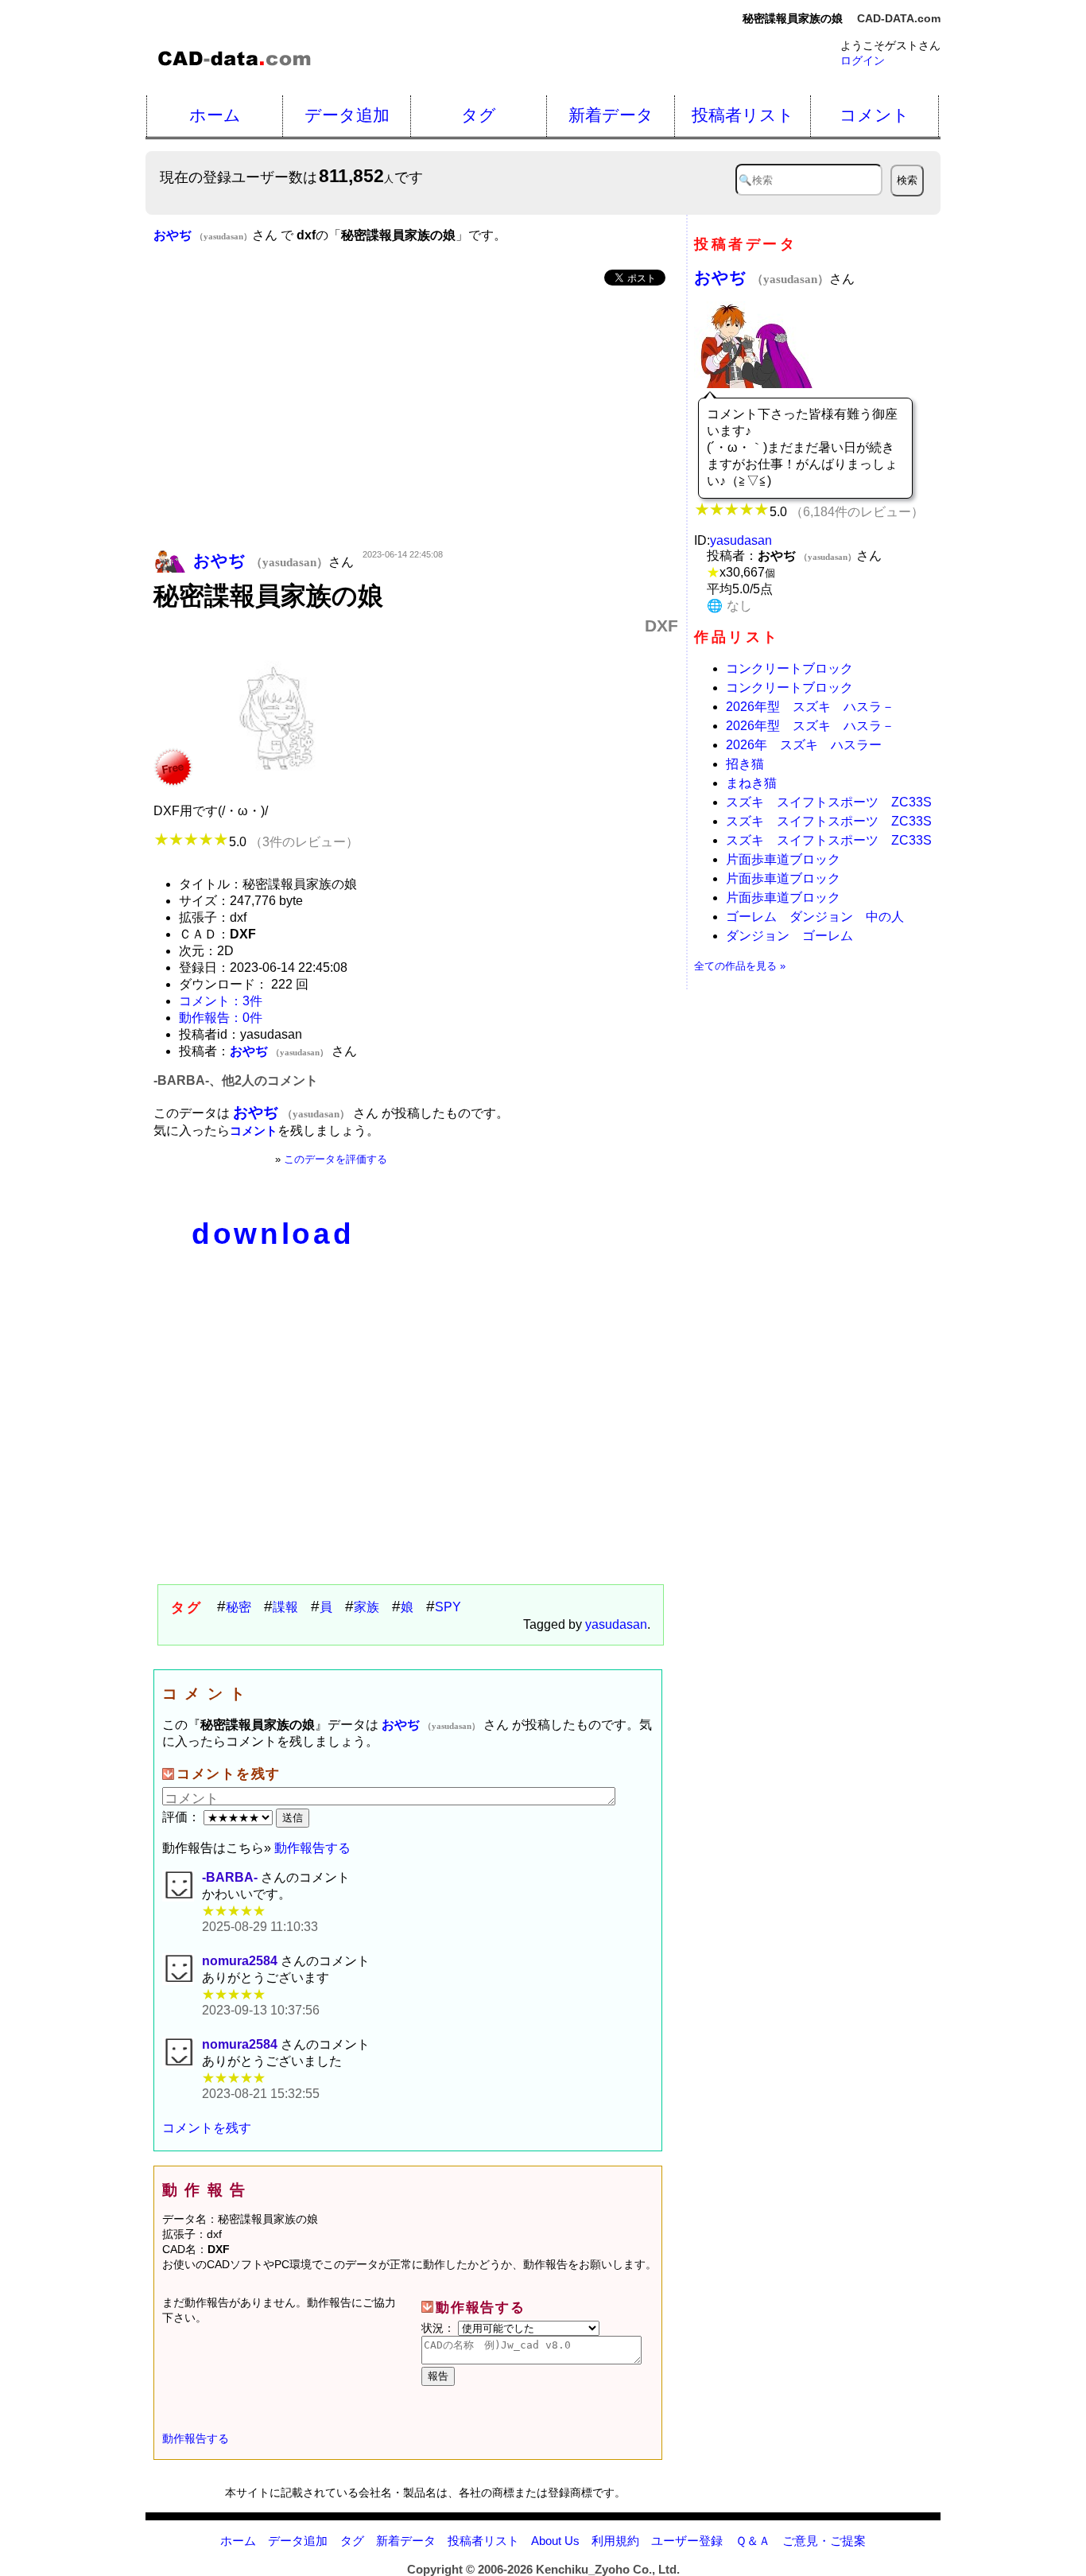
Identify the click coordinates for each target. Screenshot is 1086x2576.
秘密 (239, 1607)
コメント (875, 115)
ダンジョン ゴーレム (789, 936)
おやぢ (762, 277)
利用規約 (615, 2541)
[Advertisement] (416, 419)
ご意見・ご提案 (824, 2541)
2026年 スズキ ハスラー (804, 745)
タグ (479, 115)
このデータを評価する (335, 1159)
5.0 (294, 842)
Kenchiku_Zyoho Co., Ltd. (608, 2569)
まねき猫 (751, 783)
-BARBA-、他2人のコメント (236, 1080)
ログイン (863, 60)
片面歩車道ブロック (783, 859)
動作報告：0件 (221, 1018)
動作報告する (312, 1848)
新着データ (611, 115)
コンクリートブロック (789, 668)
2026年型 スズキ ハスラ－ (810, 707)
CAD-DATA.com (899, 18)
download (273, 1234)
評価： (183, 1817)
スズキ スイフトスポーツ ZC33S (829, 802)
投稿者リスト (743, 115)
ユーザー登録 (687, 2541)
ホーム (215, 115)
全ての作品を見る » (740, 966)
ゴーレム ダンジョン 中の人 (815, 917)
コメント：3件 (221, 1001)
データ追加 (347, 115)
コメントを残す (207, 2128)
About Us (555, 2541)
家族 (367, 1607)
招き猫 (745, 764)
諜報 (285, 1607)
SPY (448, 1607)
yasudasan (616, 1624)
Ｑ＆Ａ (753, 2541)
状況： (440, 2328)
